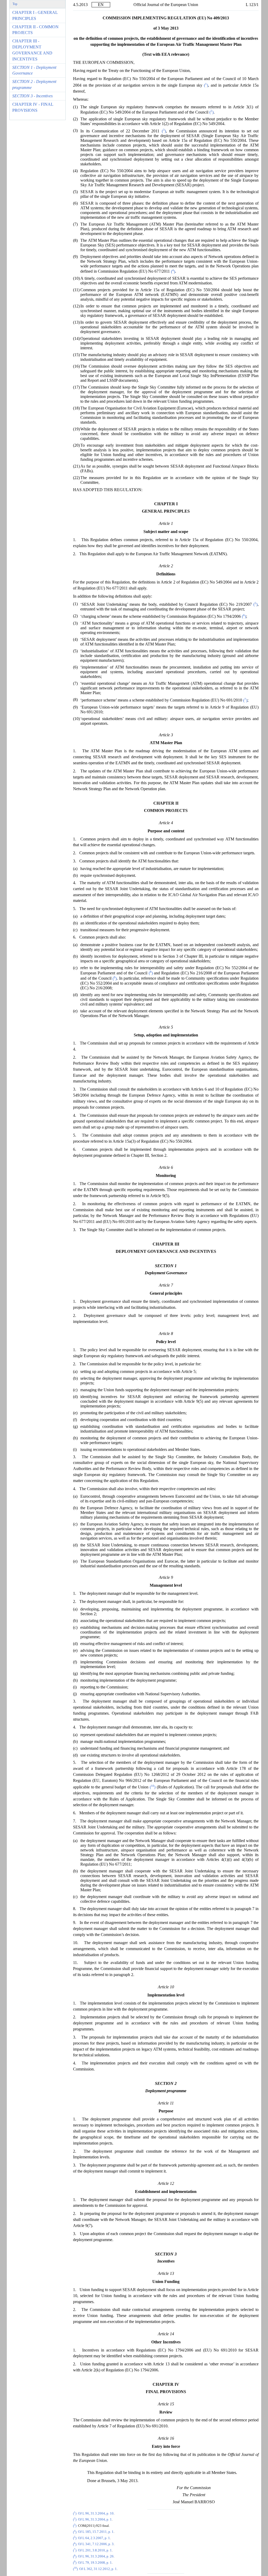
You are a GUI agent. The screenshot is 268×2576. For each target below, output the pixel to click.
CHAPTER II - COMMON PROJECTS (35, 30)
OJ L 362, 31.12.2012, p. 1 (98, 2569)
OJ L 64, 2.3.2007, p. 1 (94, 2538)
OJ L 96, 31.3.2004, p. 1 (95, 2519)
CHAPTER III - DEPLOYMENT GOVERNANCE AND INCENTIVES (32, 50)
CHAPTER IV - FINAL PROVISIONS (33, 107)
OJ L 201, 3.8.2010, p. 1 (95, 2550)
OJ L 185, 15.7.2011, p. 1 (96, 2532)
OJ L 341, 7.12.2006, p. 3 (96, 2544)
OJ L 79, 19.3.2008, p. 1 (95, 2563)
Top (15, 4)
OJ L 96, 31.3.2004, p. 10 (96, 2513)
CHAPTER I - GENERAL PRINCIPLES (35, 15)
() (205, 85)
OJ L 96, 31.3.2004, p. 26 (96, 2557)
